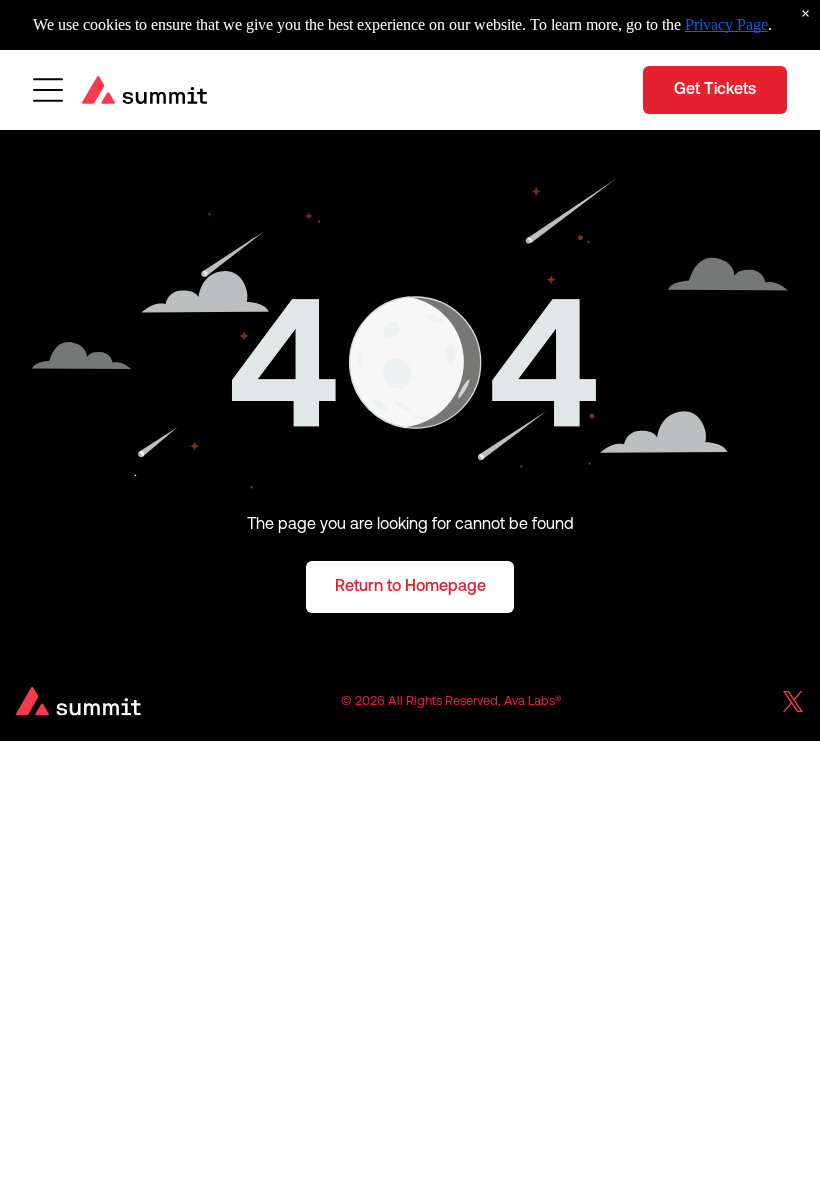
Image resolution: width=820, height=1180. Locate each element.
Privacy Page (726, 24)
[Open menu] (48, 90)
